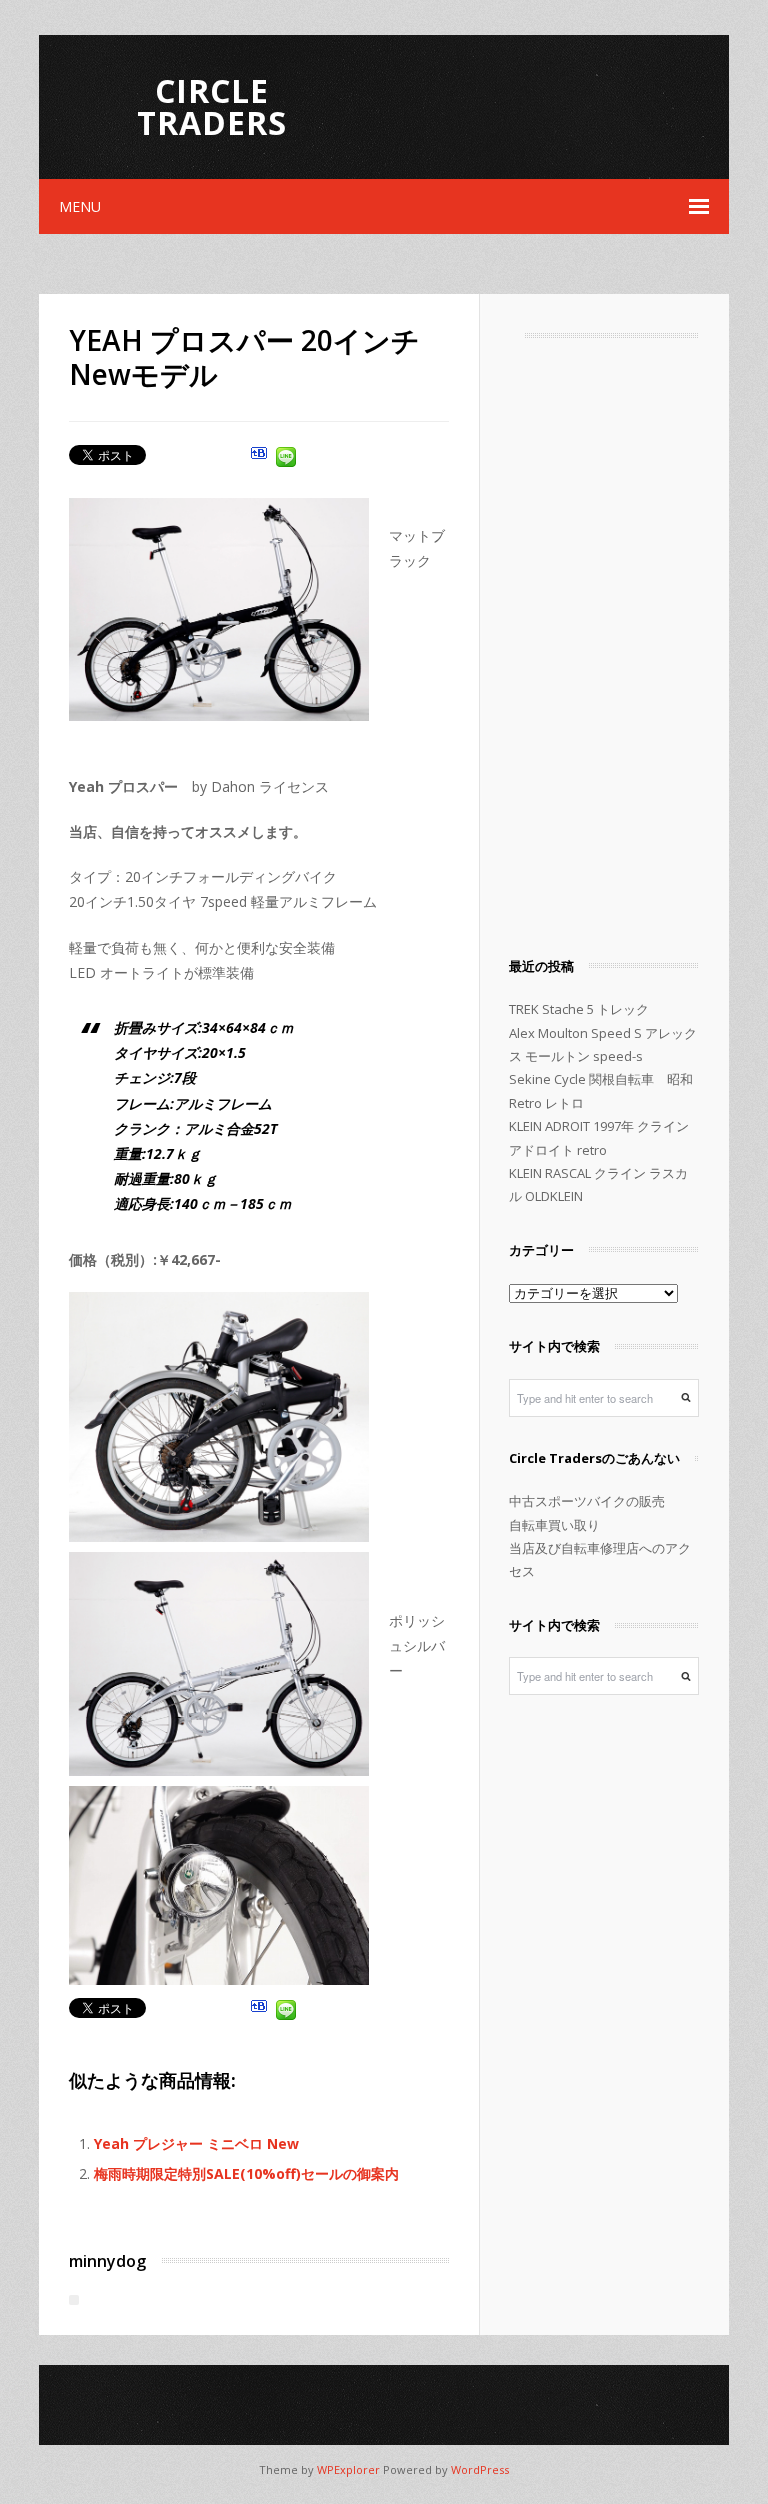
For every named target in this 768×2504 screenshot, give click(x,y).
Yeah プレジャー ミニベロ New (196, 2143)
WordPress (480, 2469)
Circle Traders (212, 106)
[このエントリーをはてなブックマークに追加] (259, 459)
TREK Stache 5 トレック (579, 1009)
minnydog (107, 2261)
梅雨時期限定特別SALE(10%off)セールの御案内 (246, 2173)
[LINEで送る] (286, 459)
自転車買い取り (554, 1525)
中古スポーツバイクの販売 (587, 1501)
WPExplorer (348, 2469)
